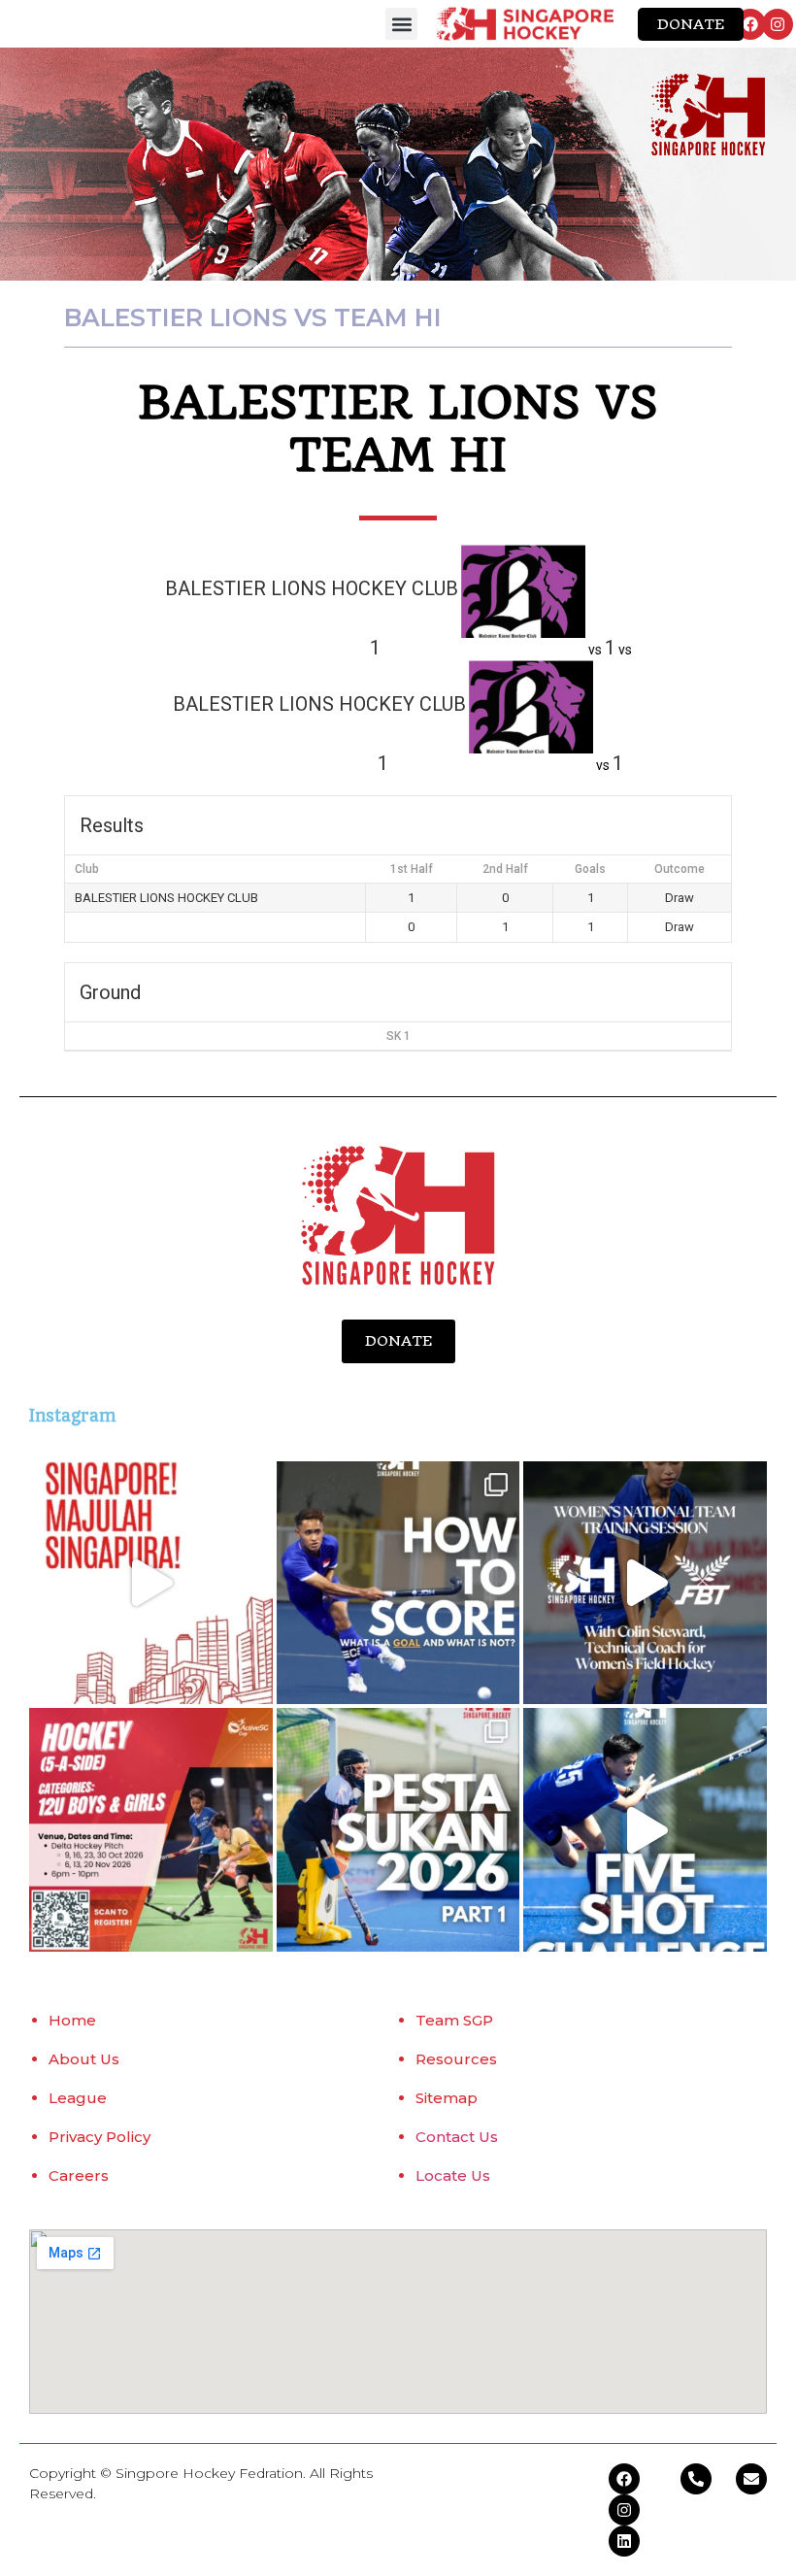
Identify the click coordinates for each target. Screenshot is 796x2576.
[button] (401, 24)
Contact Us (457, 2137)
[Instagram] (778, 24)
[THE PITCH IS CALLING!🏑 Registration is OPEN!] (151, 1830)
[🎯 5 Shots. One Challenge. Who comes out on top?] (645, 1830)
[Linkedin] (624, 2541)
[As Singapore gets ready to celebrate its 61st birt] (151, 1583)
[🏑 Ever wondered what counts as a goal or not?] (398, 1583)
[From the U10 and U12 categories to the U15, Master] (398, 1830)
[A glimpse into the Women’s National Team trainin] (645, 1583)
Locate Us (453, 2175)
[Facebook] (750, 24)
